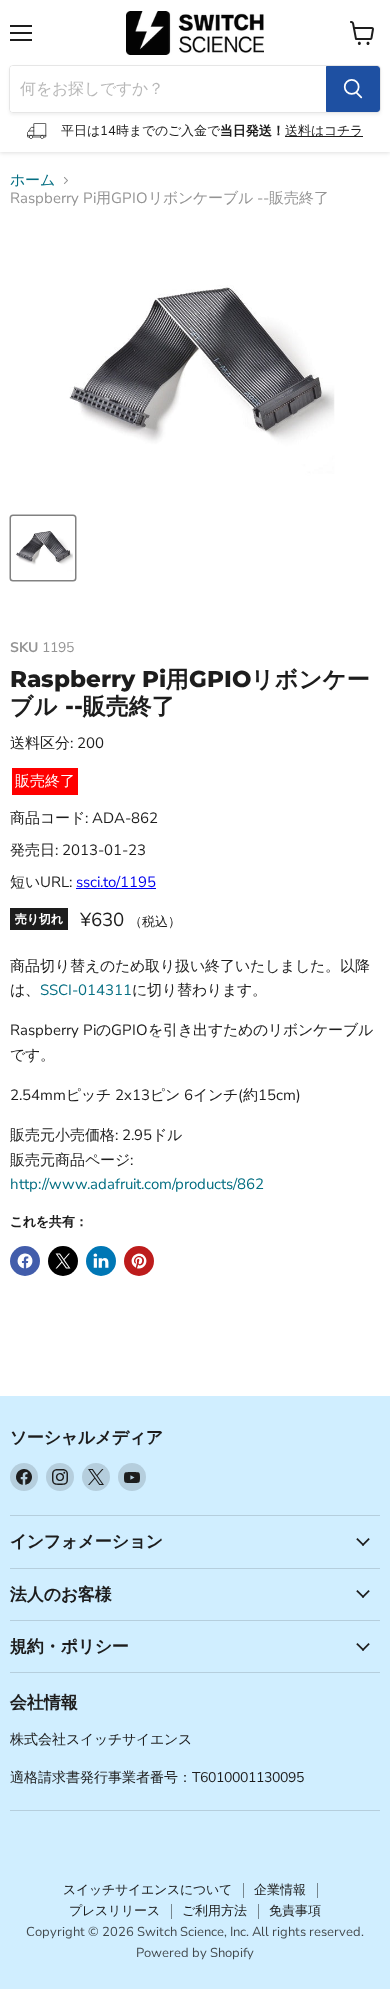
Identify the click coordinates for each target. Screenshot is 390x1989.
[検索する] (353, 89)
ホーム (32, 180)
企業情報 (280, 1890)
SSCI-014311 (86, 990)
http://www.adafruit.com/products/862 (137, 1184)
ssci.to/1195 (116, 882)
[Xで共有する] (63, 1261)
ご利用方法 (214, 1911)
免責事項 (295, 1911)
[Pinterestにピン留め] (139, 1261)
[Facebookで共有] (25, 1261)
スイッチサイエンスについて (147, 1890)
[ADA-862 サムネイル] (43, 548)
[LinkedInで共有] (101, 1261)
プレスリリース (114, 1911)
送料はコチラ (324, 131)
